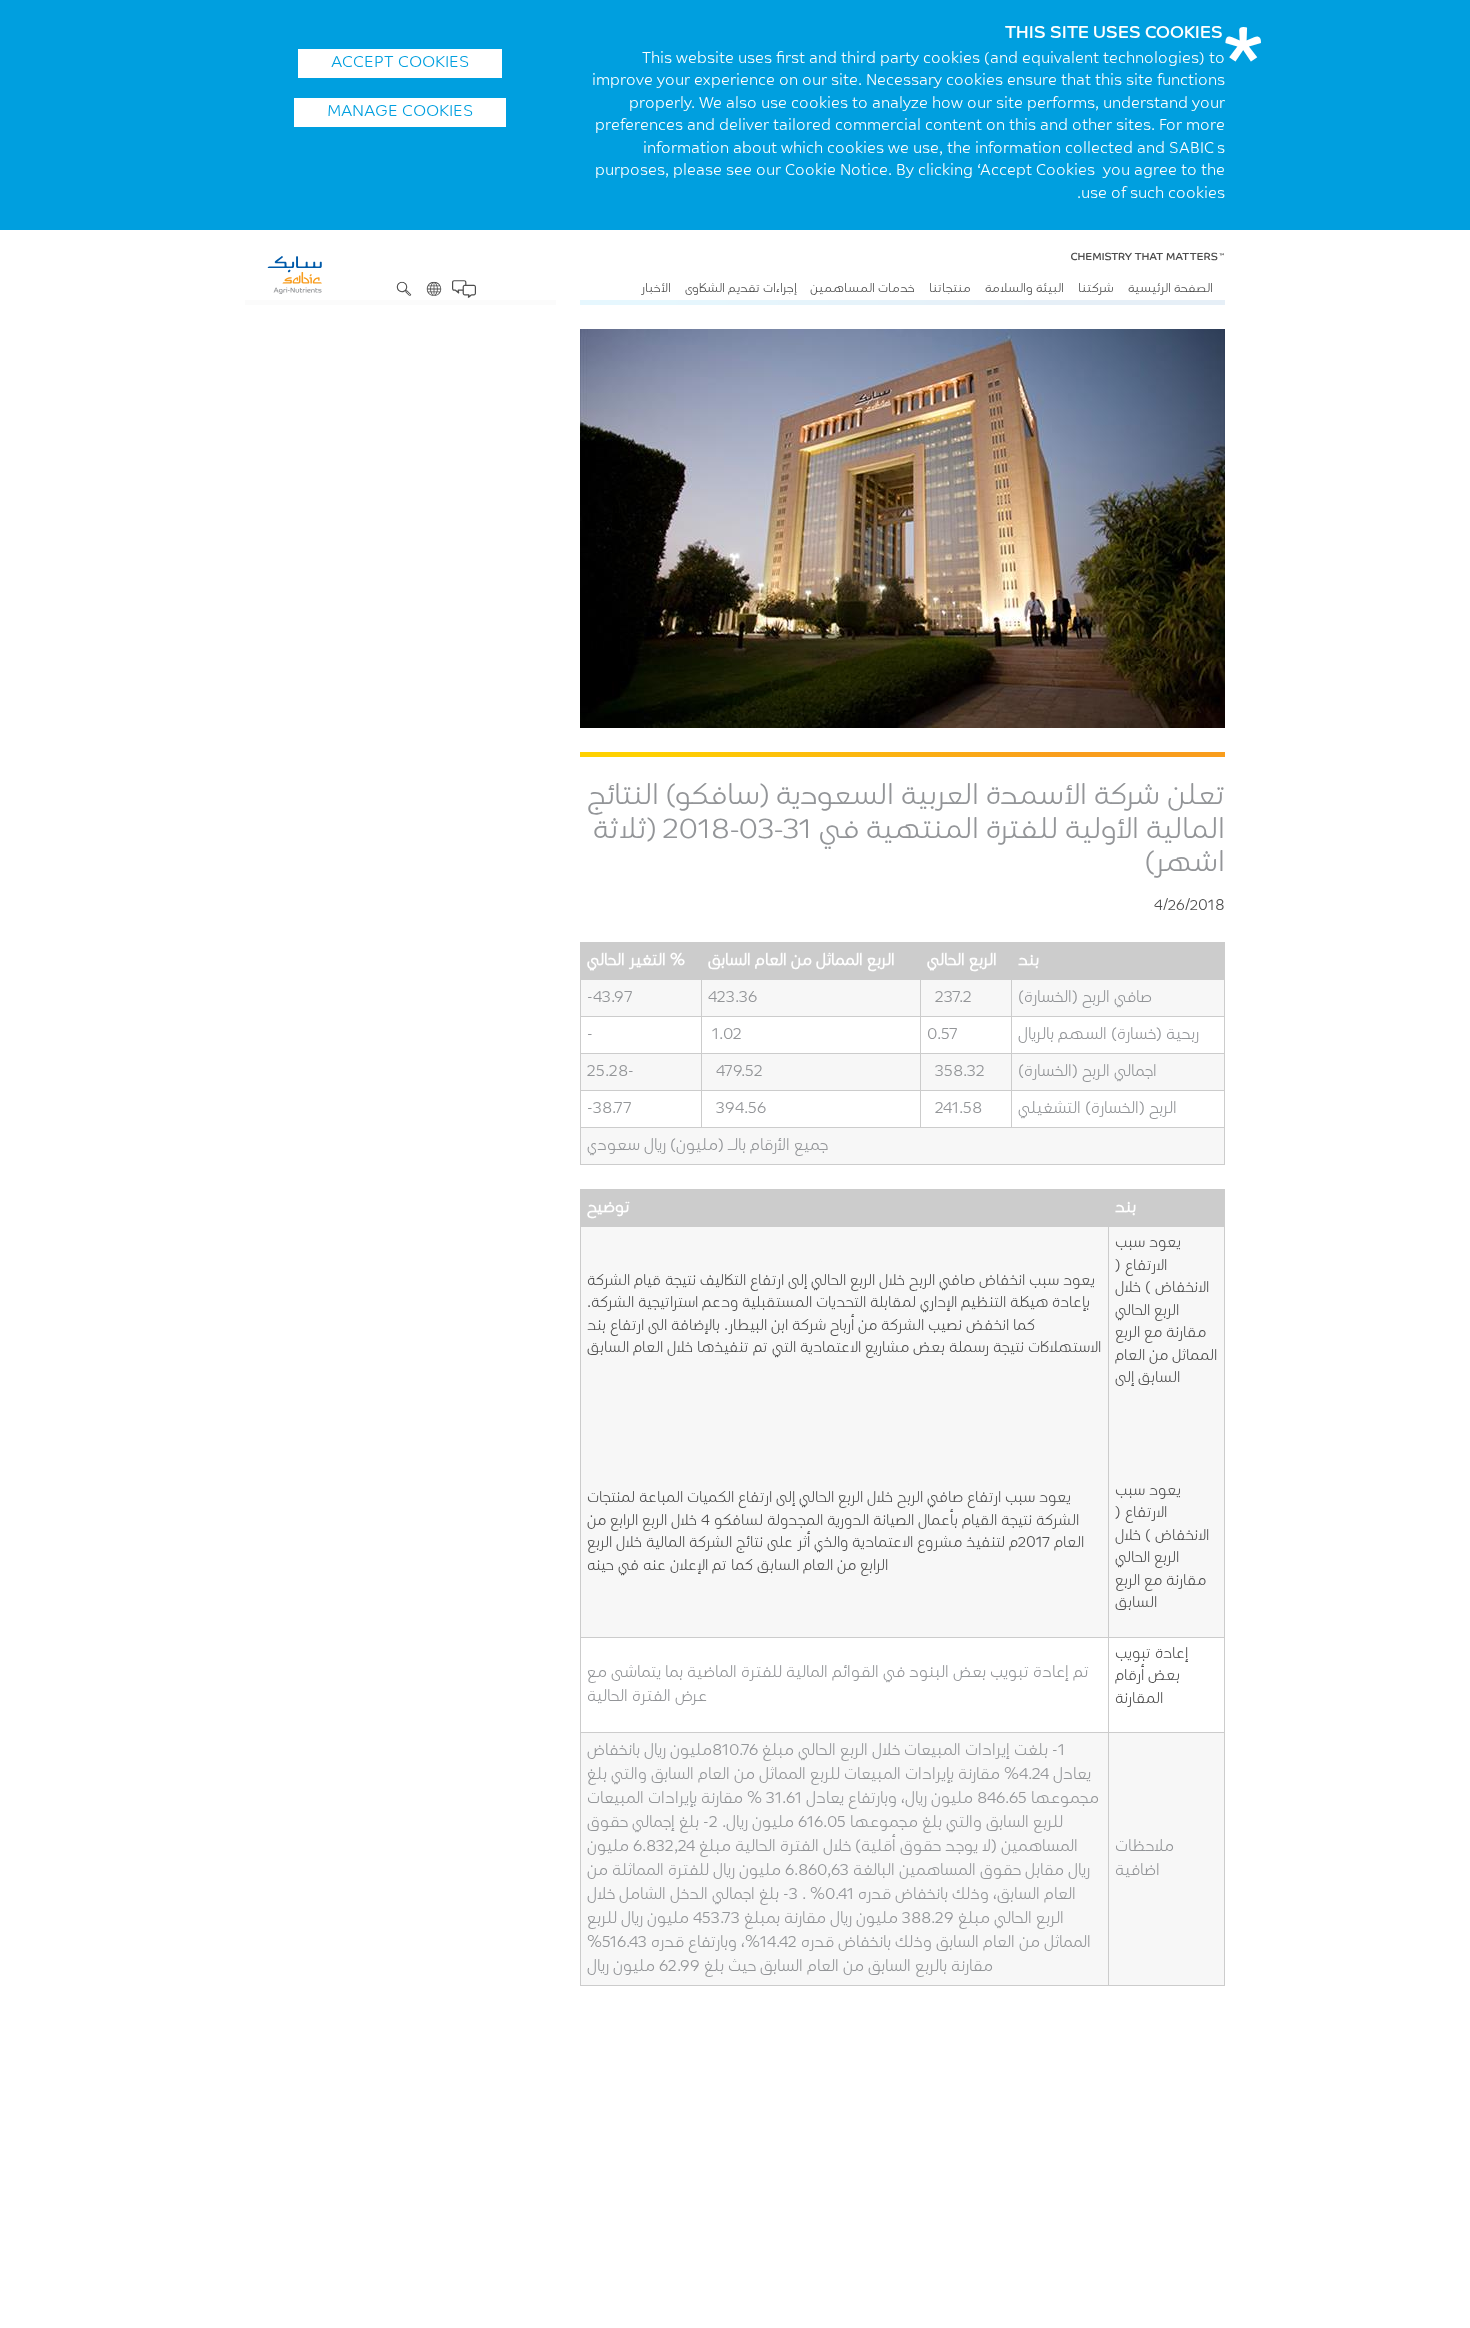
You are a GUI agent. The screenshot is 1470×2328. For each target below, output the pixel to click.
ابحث (404, 289)
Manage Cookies (400, 112)
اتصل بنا (464, 289)
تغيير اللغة (434, 289)
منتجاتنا (950, 289)
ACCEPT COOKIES (400, 63)
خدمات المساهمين (862, 289)
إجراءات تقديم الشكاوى (741, 289)
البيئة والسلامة (1024, 289)
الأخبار (656, 289)
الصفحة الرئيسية (1170, 289)
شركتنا (1096, 289)
